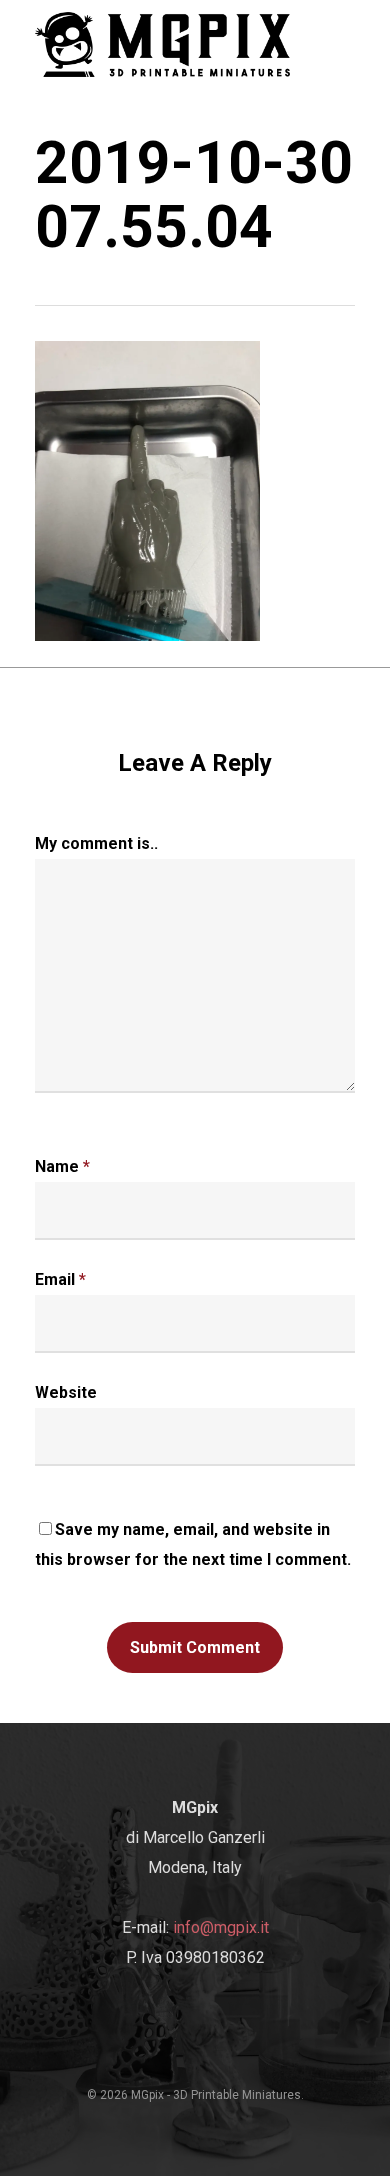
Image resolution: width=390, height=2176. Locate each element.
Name (62, 1166)
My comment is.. (96, 843)
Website (66, 1392)
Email (60, 1279)
